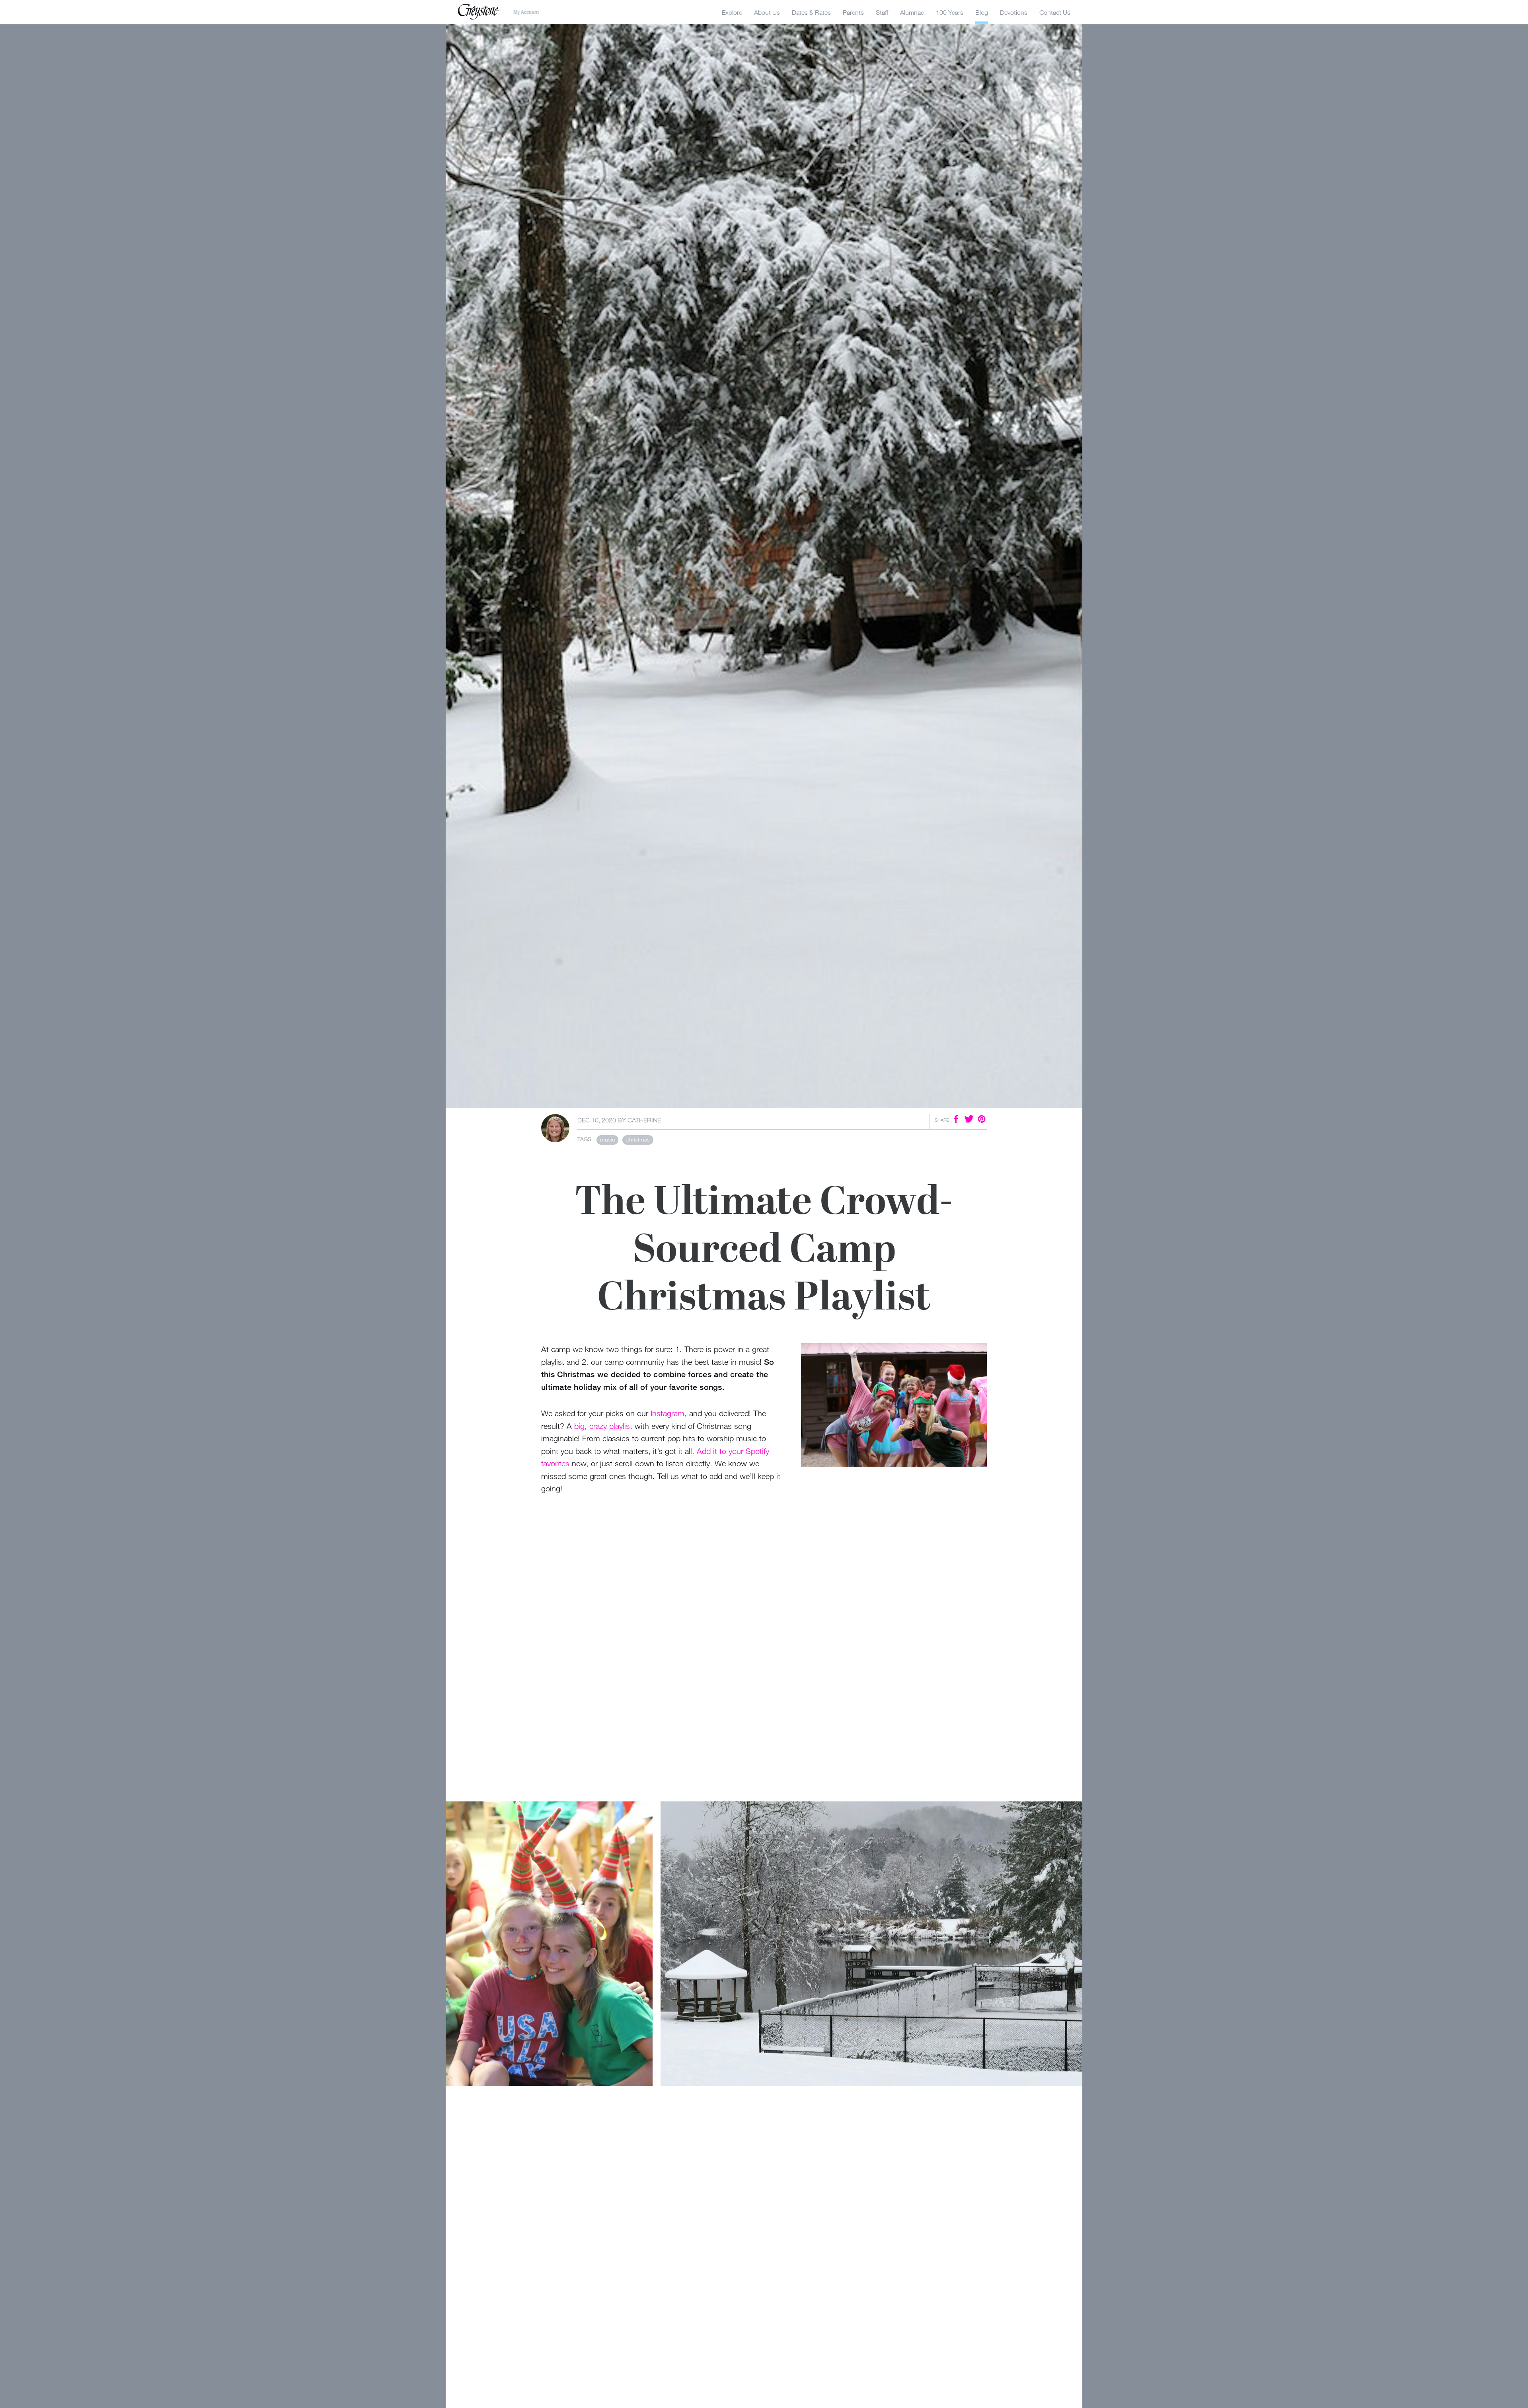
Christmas (638, 1139)
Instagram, (669, 1413)
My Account (526, 12)
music (607, 1139)
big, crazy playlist (603, 1426)
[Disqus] (764, 2193)
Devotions (1014, 12)
